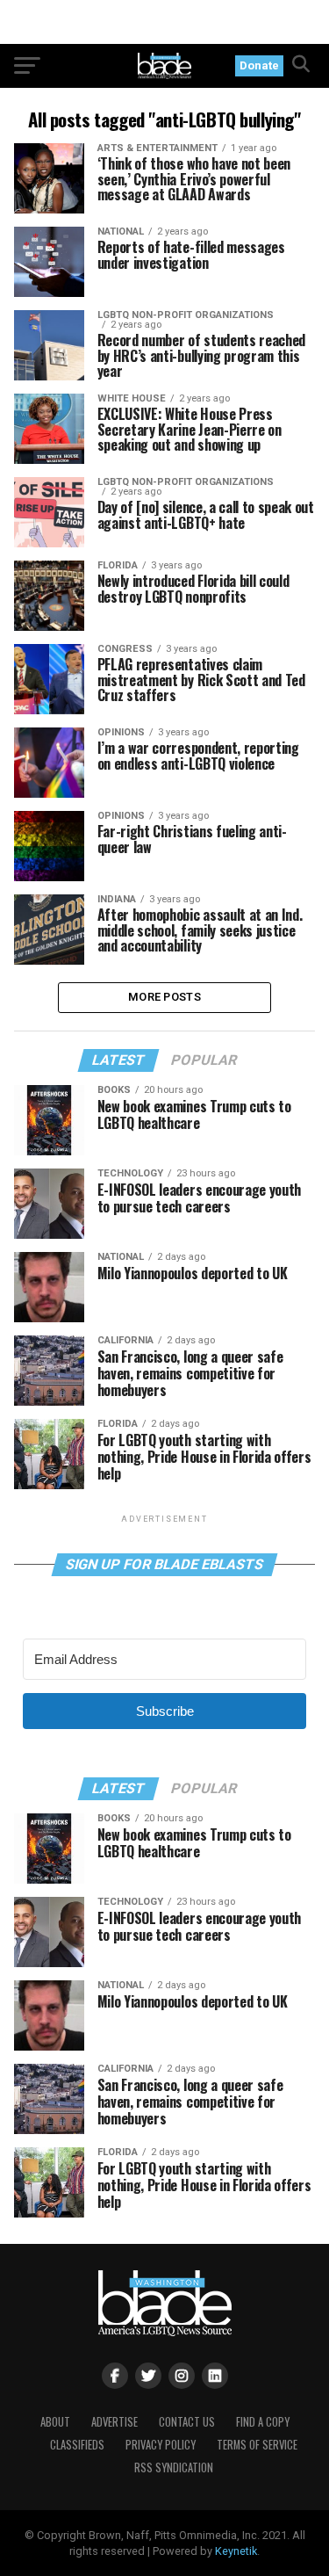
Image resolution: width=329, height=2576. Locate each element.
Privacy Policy (161, 2445)
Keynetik (236, 2551)
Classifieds (77, 2445)
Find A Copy (263, 2422)
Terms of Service (257, 2445)
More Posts (164, 997)
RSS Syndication (174, 2467)
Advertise (114, 2422)
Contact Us (187, 2422)
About (55, 2422)
